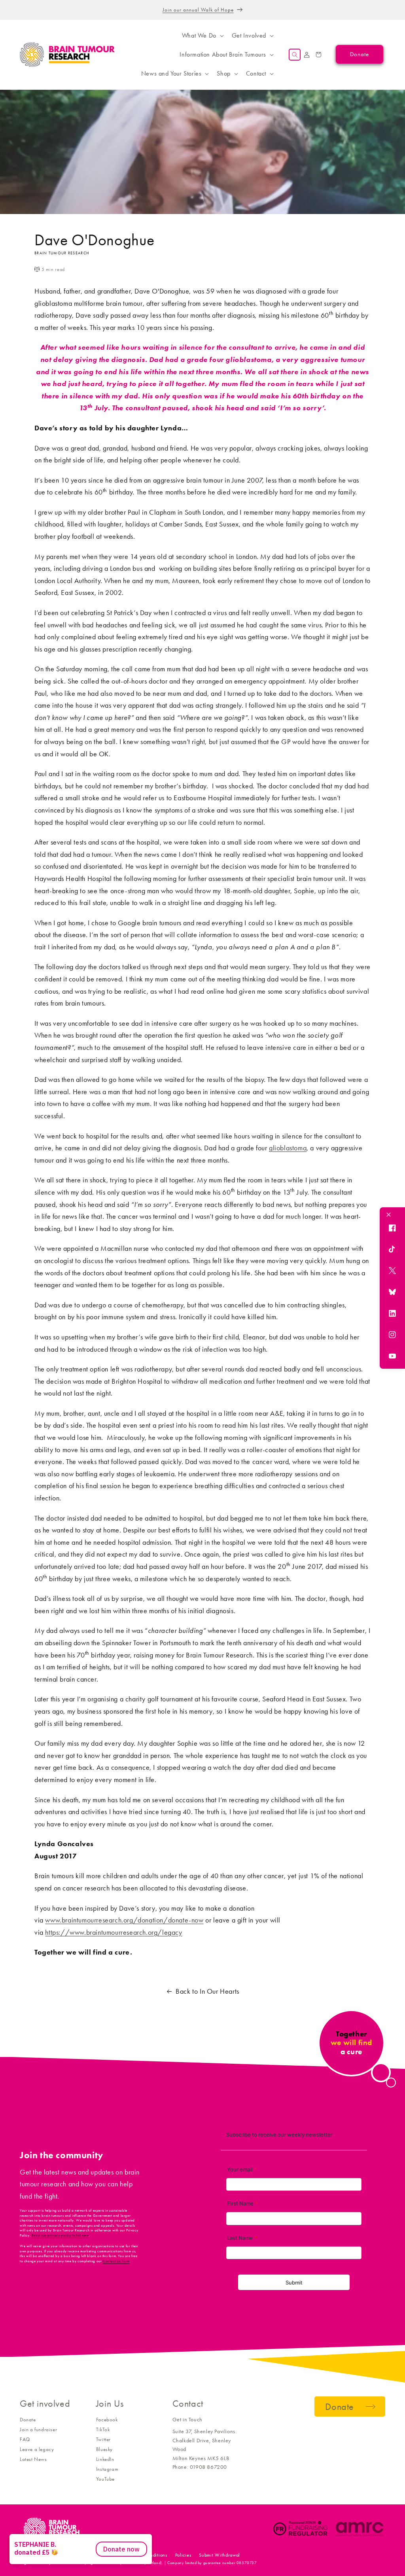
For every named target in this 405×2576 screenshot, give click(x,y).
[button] (202, 36)
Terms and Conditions (145, 2555)
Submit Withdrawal (220, 2555)
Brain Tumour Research (63, 2555)
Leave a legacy (37, 2449)
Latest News (33, 2459)
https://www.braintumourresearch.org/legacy (114, 1932)
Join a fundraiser (38, 2429)
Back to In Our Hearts (207, 1991)
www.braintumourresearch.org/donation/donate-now (124, 1920)
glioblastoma (288, 1148)
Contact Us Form (116, 2261)
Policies (183, 2555)
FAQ (25, 2439)
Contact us (103, 2555)
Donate (28, 2420)
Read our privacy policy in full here (60, 2235)
